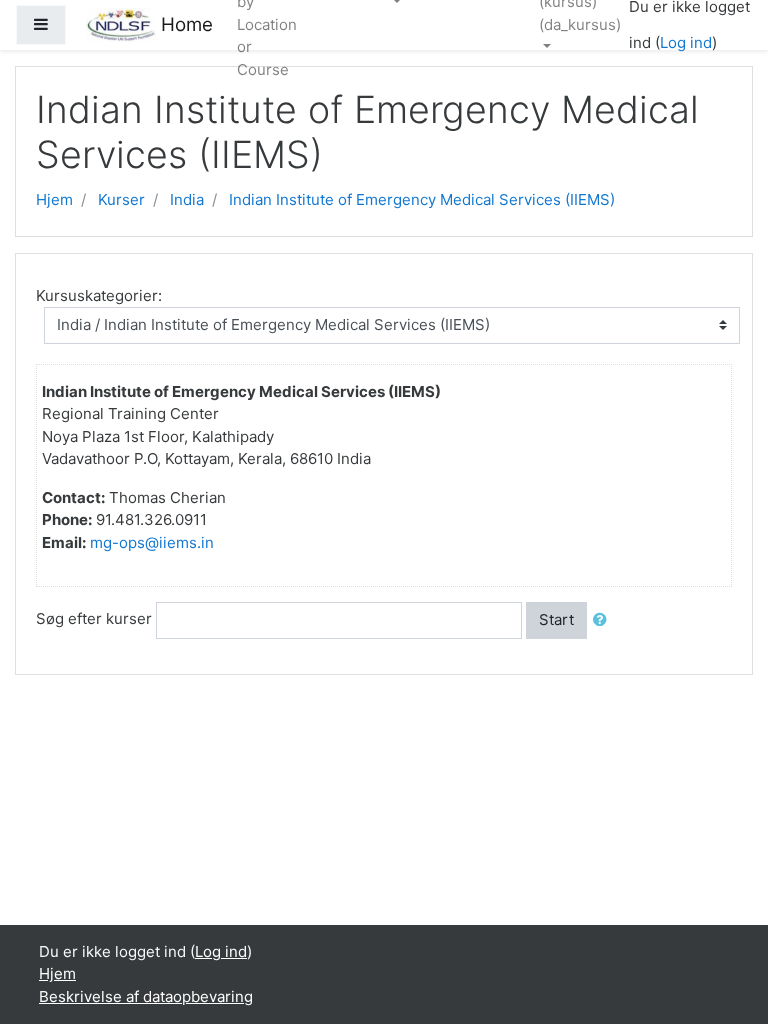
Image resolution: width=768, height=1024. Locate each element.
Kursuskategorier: (99, 295)
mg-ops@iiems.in (152, 542)
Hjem (54, 199)
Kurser (121, 199)
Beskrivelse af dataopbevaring (146, 996)
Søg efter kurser (94, 618)
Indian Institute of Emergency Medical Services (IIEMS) (422, 199)
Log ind (686, 42)
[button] (604, 620)
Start (556, 619)
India (187, 199)
